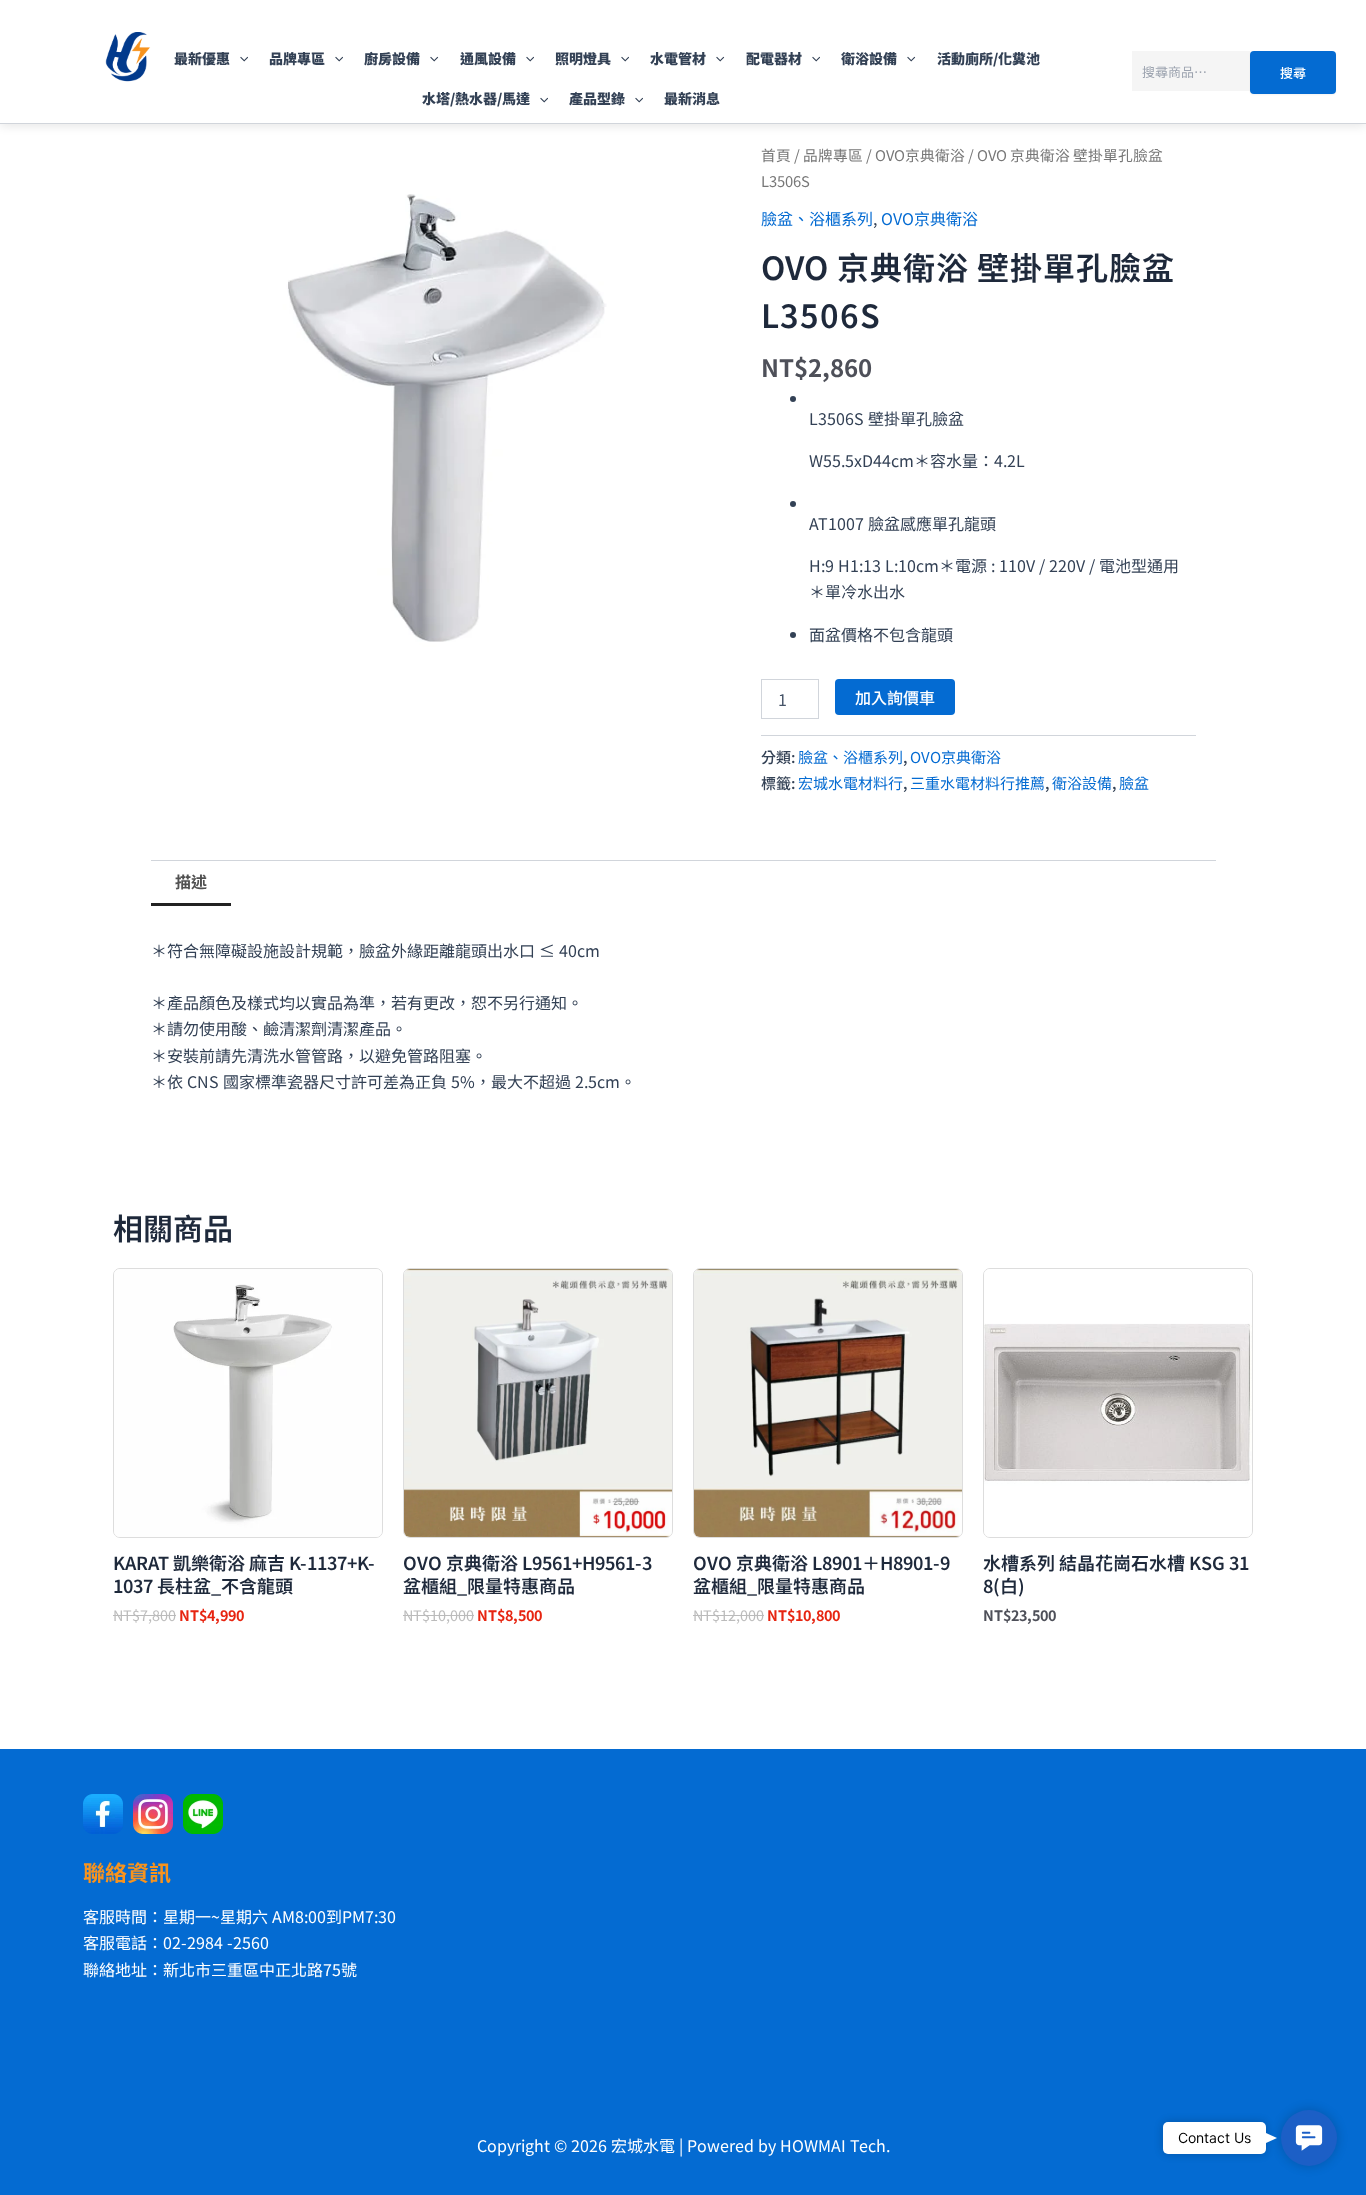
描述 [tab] (191, 881)
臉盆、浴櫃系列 (817, 218)
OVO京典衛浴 (920, 154)
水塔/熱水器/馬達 (476, 98)
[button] (239, 58)
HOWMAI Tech (833, 2145)
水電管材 (678, 58)
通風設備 (488, 58)
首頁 (776, 154)
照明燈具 (583, 58)
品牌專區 (297, 58)
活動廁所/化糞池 (988, 58)
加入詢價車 (895, 697)
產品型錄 (597, 98)
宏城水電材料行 (850, 782)
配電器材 (774, 58)
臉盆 (1134, 782)
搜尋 (1293, 72)
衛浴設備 (869, 58)
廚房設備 (392, 58)
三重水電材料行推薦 (977, 782)
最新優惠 (202, 58)
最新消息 (692, 98)
